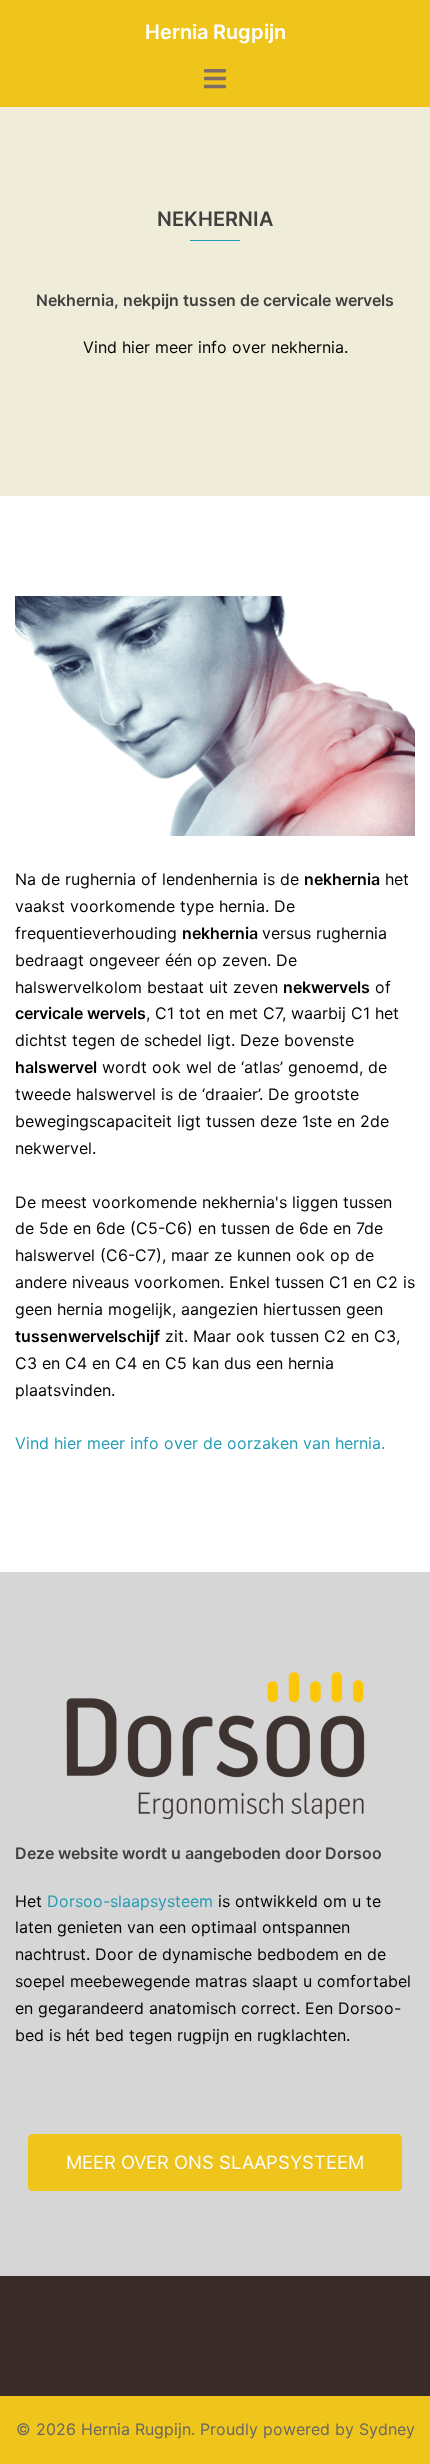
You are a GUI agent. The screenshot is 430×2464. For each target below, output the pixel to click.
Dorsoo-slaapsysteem (130, 1901)
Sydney (387, 2429)
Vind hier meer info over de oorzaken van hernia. (202, 1443)
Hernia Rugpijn (215, 32)
